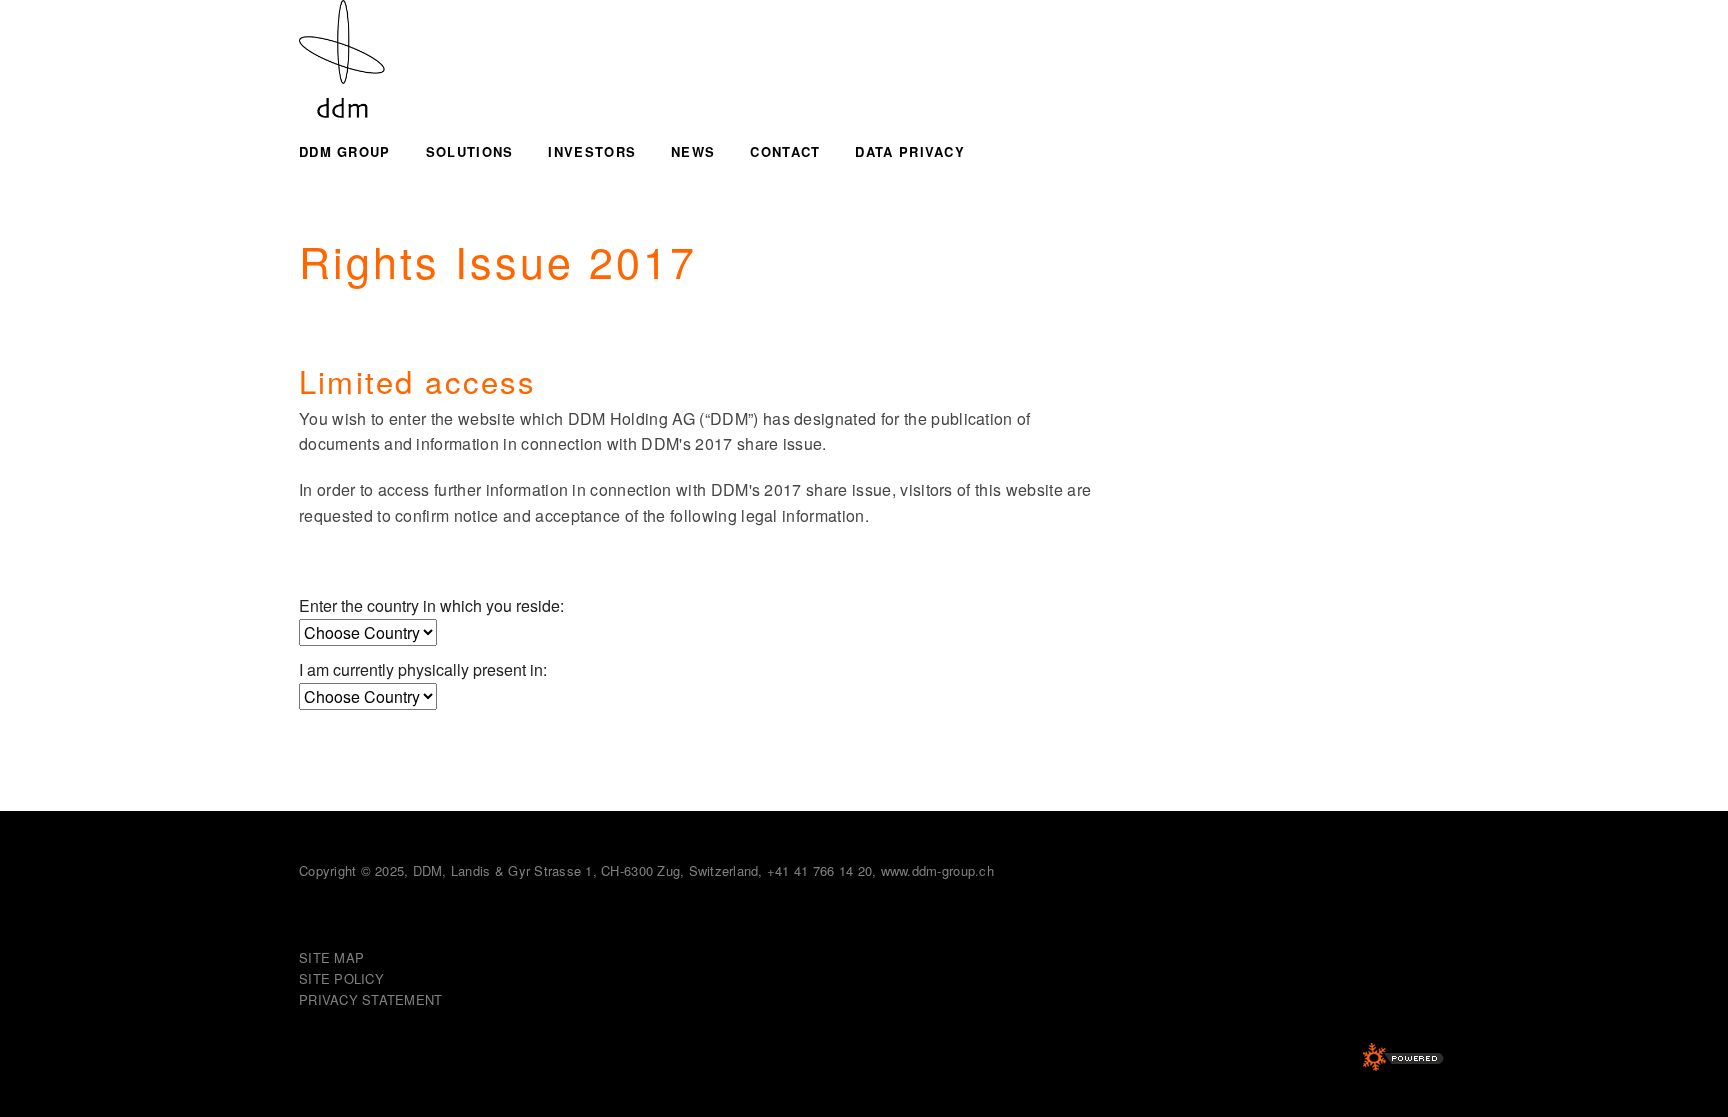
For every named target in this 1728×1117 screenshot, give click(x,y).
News (693, 151)
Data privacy (910, 151)
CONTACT (785, 151)
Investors (592, 151)
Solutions (470, 151)
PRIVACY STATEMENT (370, 999)
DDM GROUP (345, 151)
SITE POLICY (341, 978)
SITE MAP (331, 957)
